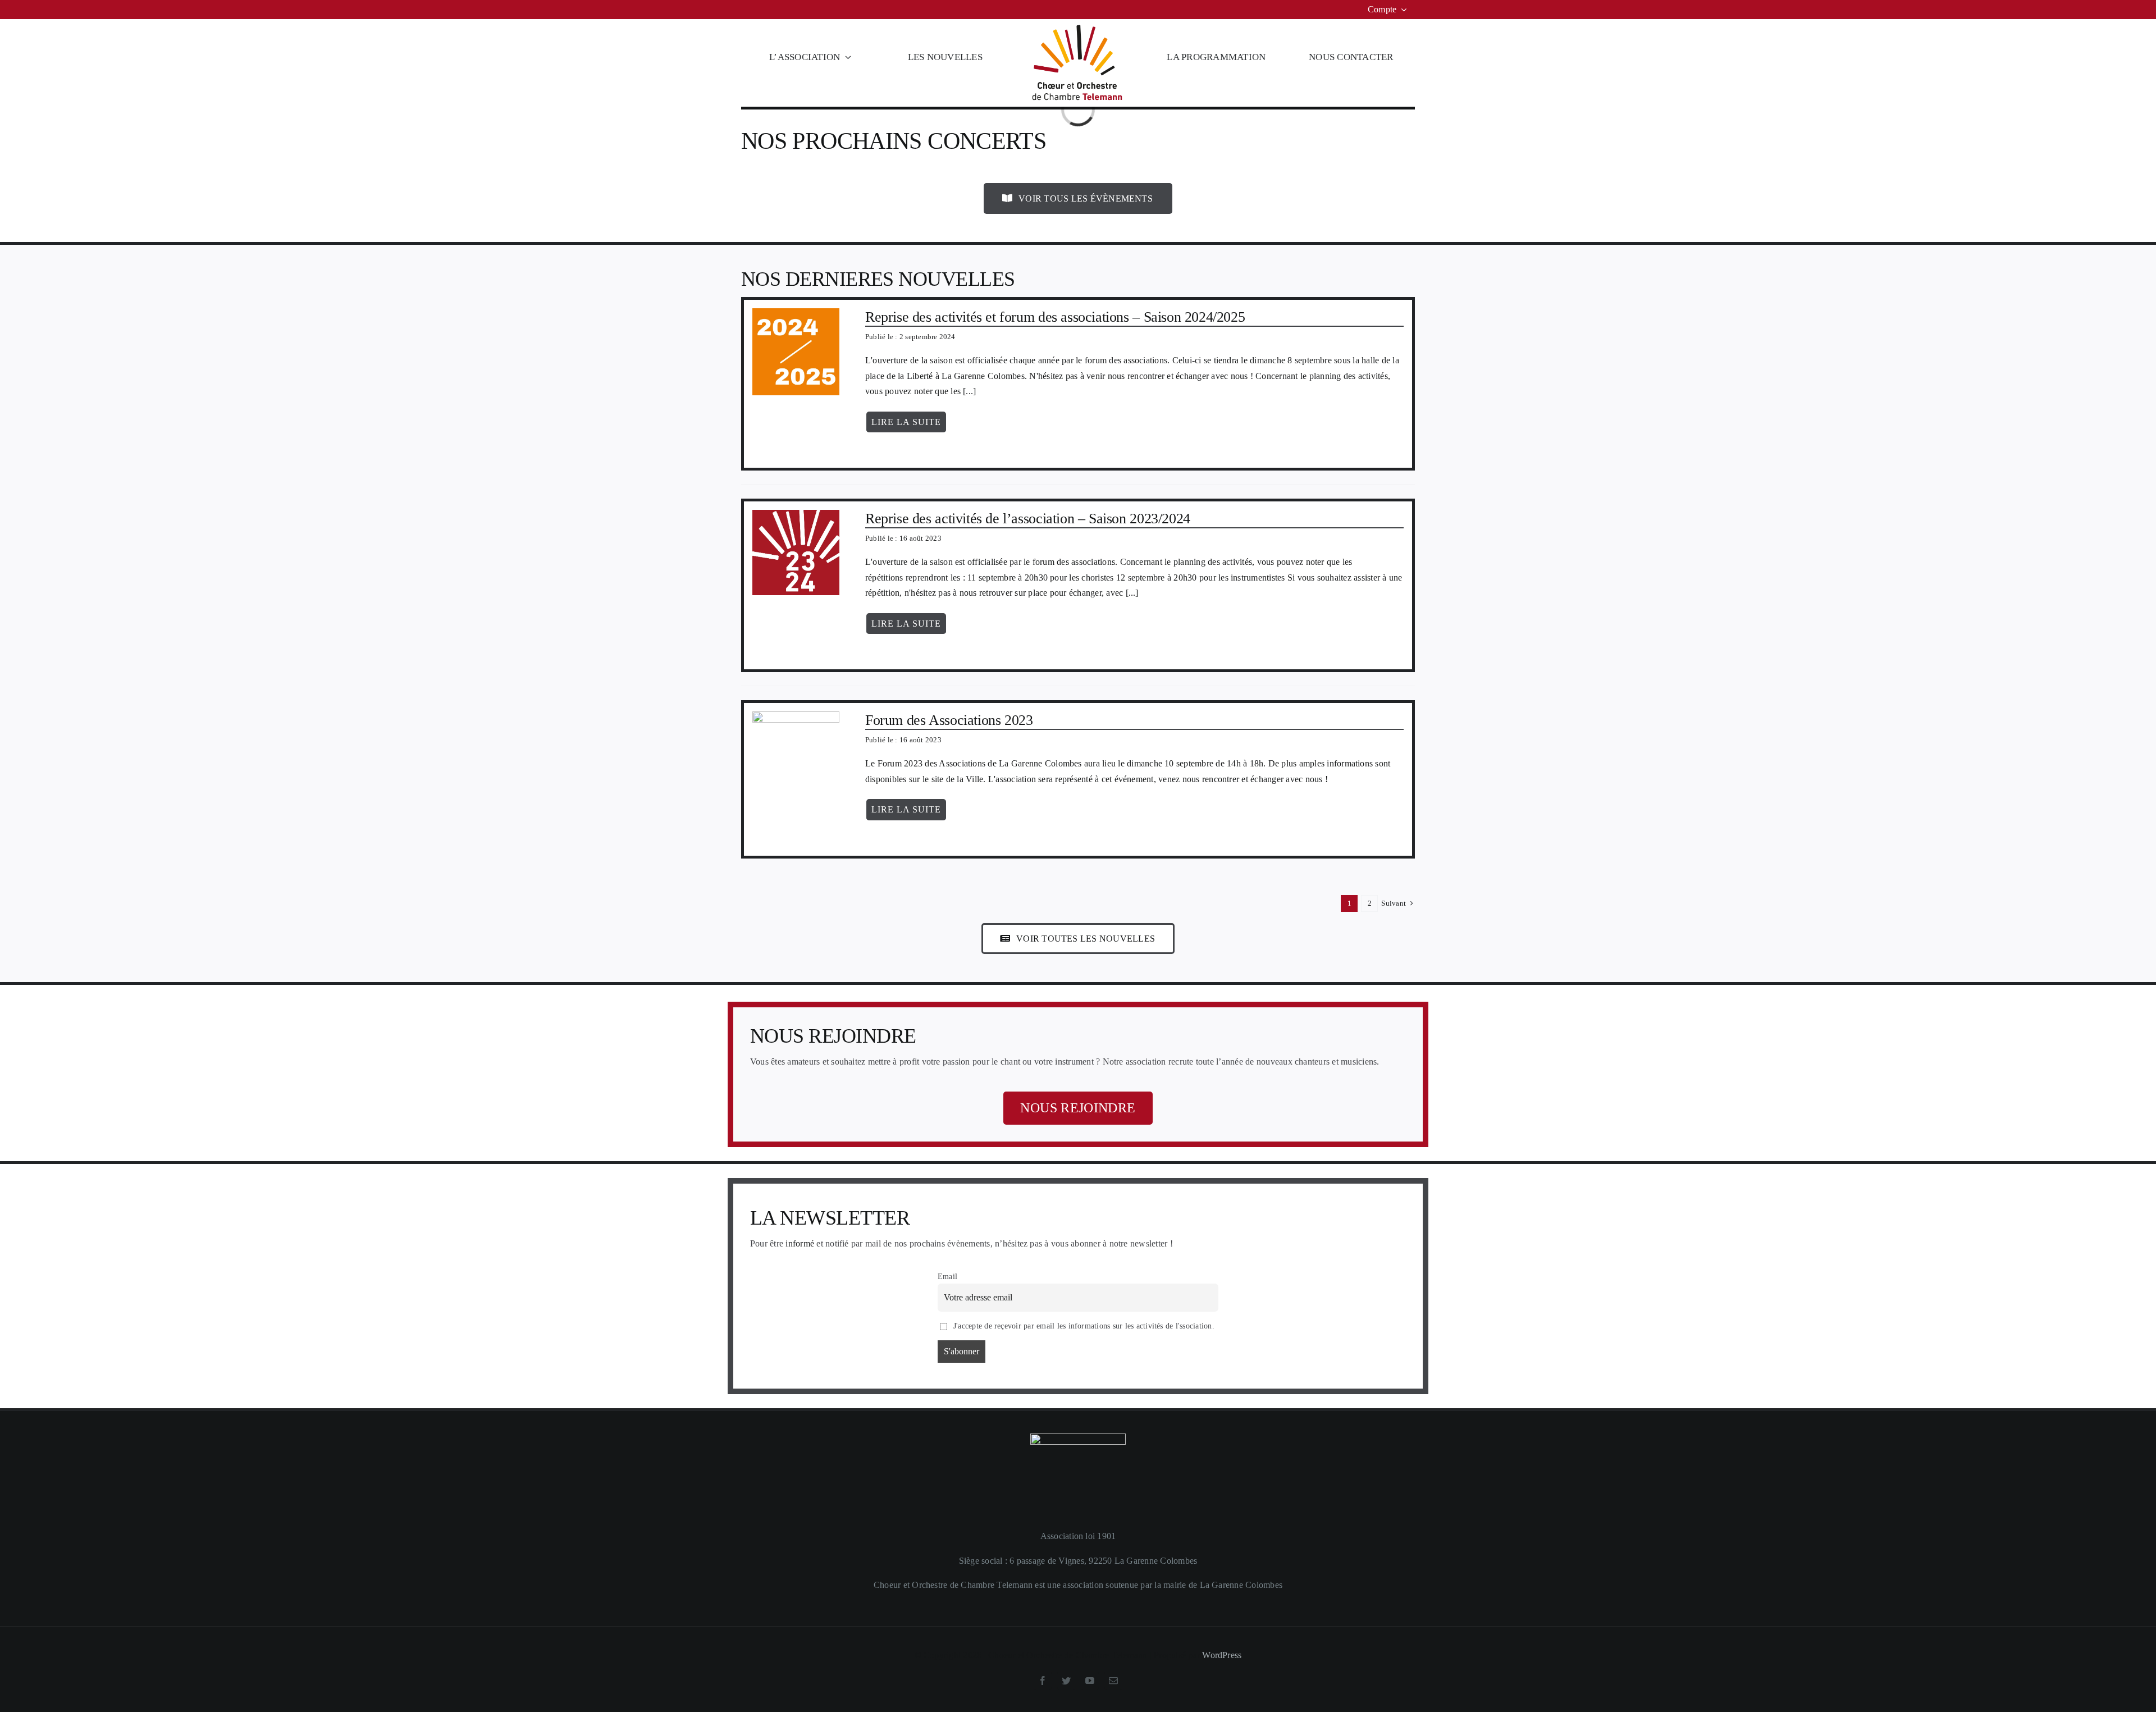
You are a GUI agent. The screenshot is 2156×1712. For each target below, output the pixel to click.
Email (947, 1276)
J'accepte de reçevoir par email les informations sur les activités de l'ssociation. (1083, 1326)
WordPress (1222, 1655)
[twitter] (1066, 1681)
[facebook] (1043, 1681)
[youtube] (1090, 1681)
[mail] (1113, 1681)
